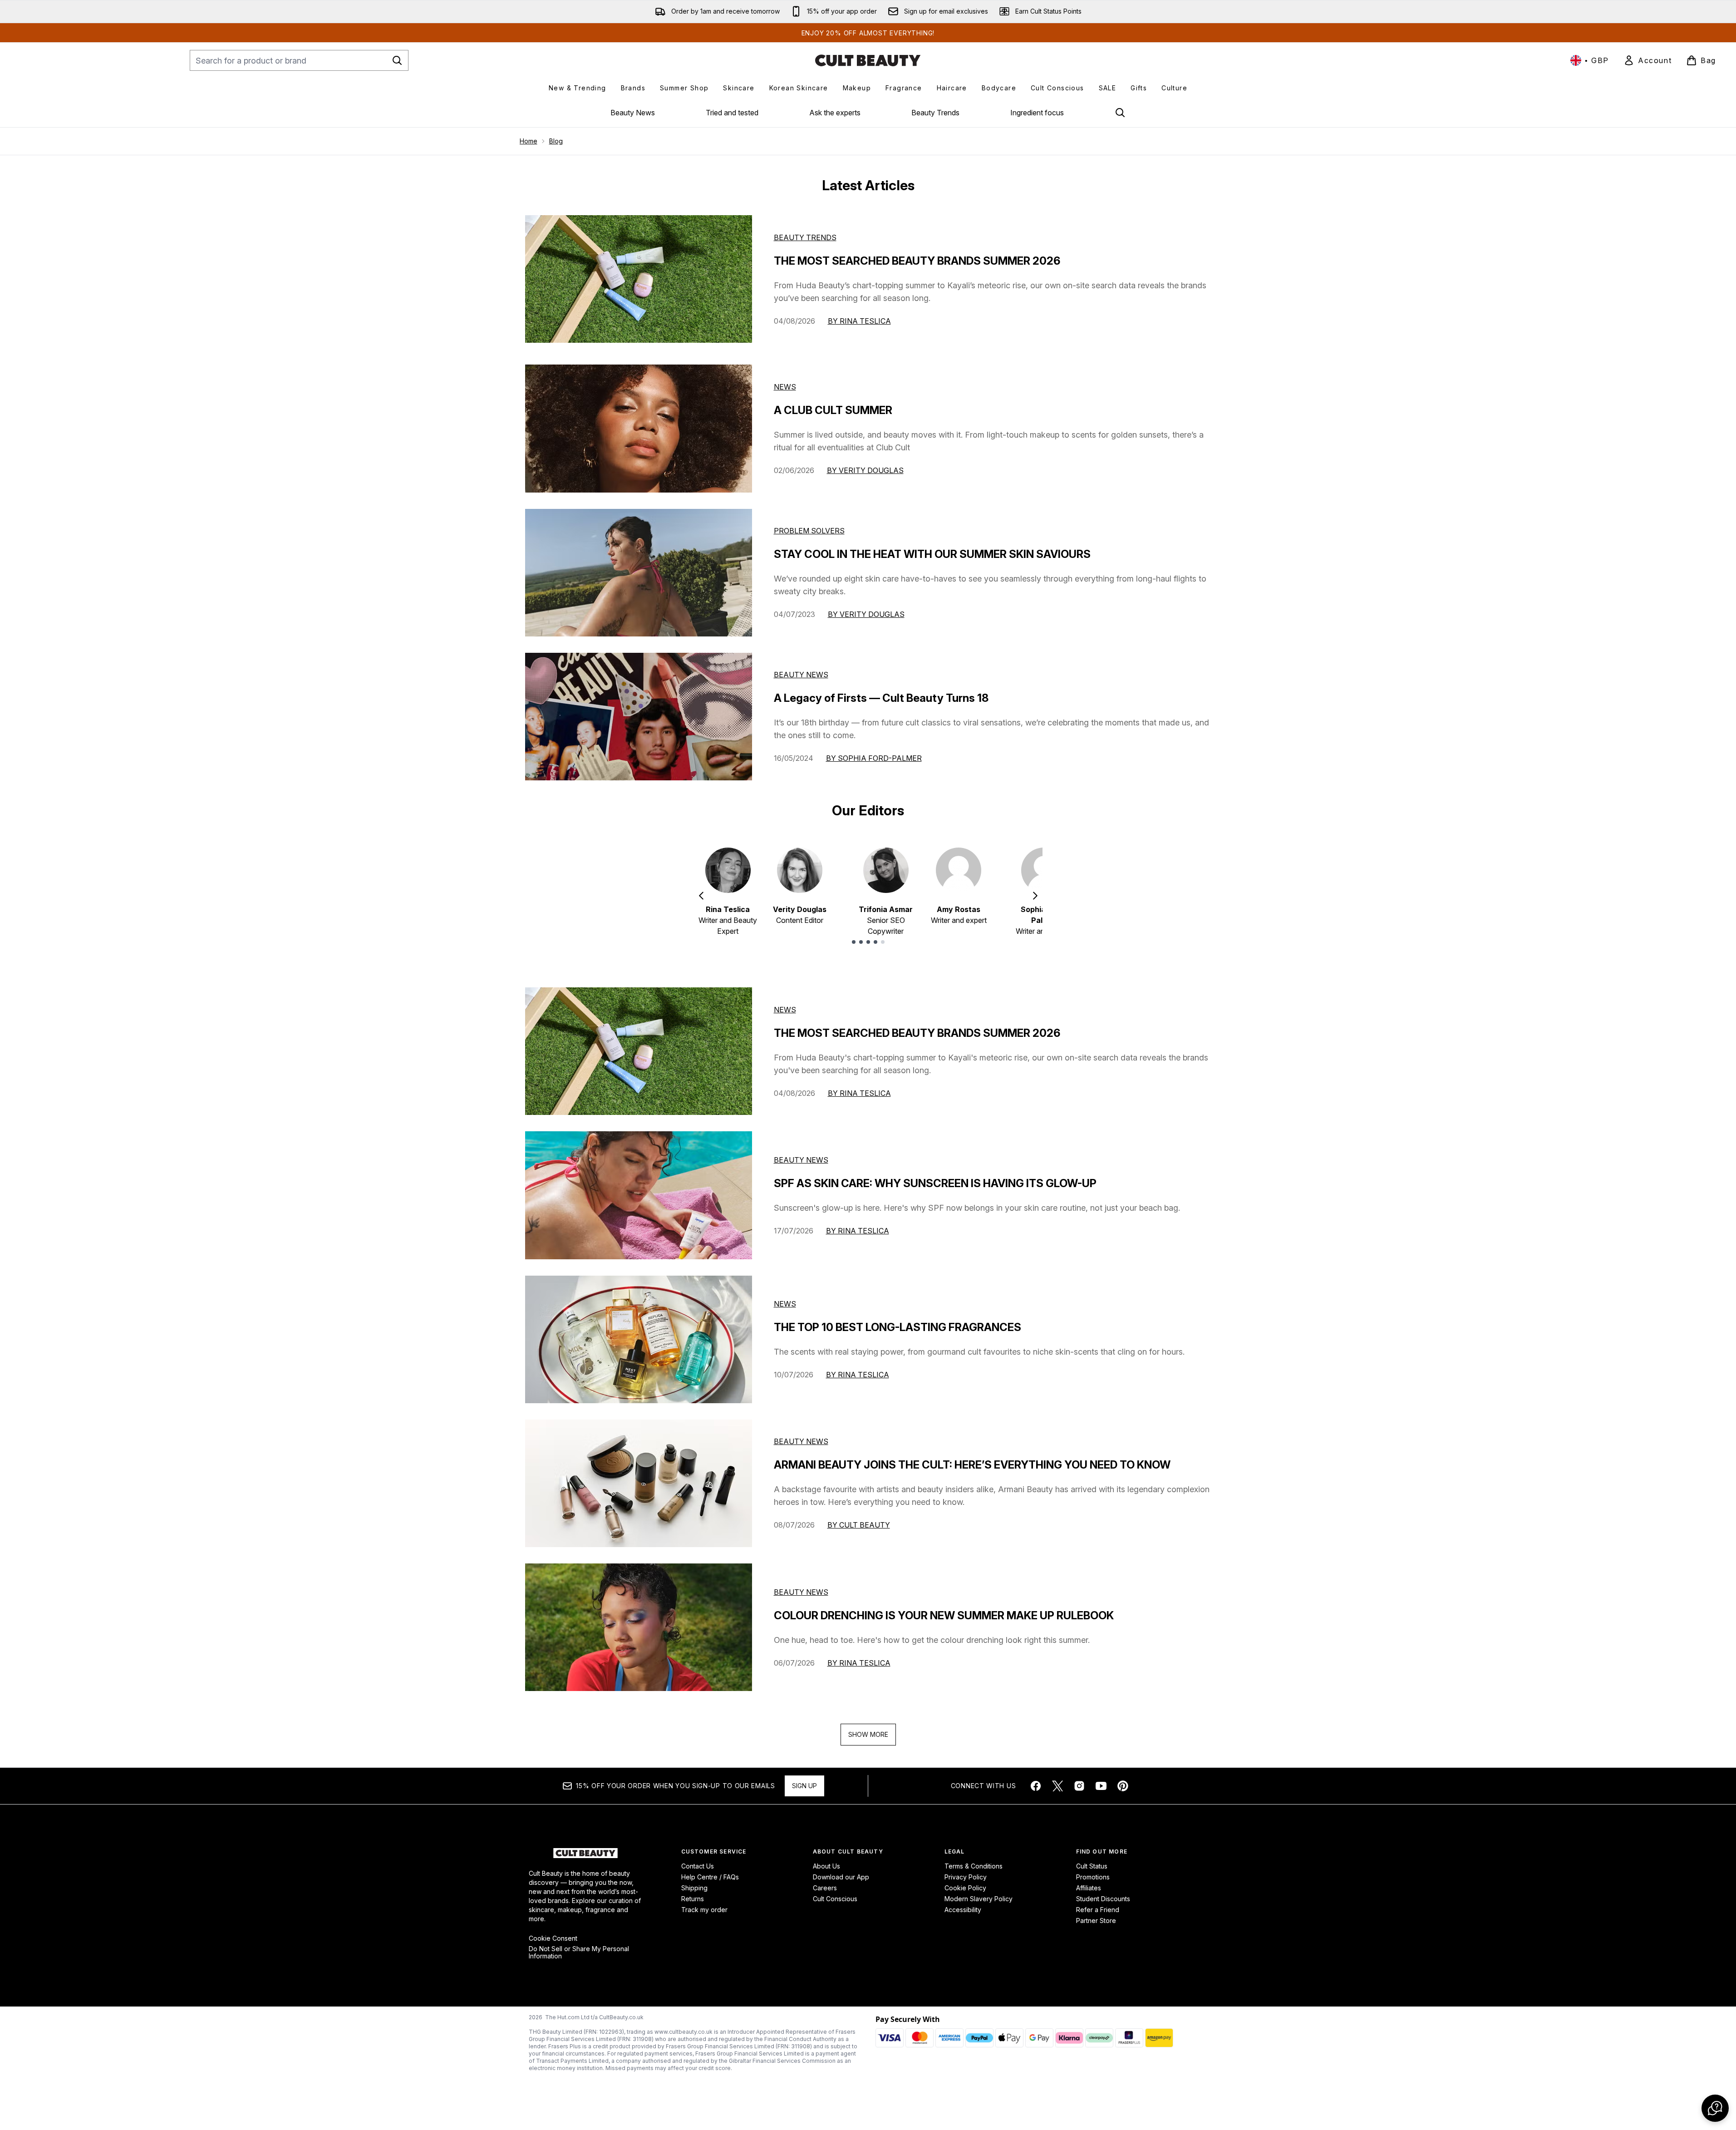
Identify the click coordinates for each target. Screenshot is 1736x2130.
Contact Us (698, 1866)
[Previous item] (701, 896)
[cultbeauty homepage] (868, 60)
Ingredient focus (1037, 113)
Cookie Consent (553, 1938)
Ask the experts (835, 113)
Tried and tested (732, 113)
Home (529, 141)
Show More (868, 1734)
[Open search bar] (1120, 113)
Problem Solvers (809, 531)
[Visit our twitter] (1057, 1786)
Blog (556, 141)
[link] (1647, 60)
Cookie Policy (965, 1888)
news (785, 1010)
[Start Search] (397, 60)
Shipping (694, 1888)
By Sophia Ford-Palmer (874, 758)
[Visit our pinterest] (1123, 1786)
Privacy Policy (966, 1877)
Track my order (704, 1910)
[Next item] (1035, 896)
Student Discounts (1103, 1899)
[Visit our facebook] (1036, 1786)
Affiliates (1089, 1888)
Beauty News (633, 113)
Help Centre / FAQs (710, 1877)
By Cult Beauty (859, 1525)
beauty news (801, 1160)
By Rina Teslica (859, 321)
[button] (1715, 2108)
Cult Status (1092, 1866)
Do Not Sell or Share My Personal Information (579, 1952)
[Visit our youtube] (1101, 1786)
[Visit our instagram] (1079, 1786)
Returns (693, 1899)
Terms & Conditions (974, 1866)
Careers (825, 1888)
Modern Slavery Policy (979, 1899)
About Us (826, 1866)
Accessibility (963, 1910)
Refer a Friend (1098, 1910)
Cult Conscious (835, 1899)
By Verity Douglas (865, 470)
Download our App (841, 1877)
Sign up (804, 1786)
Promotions (1093, 1877)
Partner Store (1096, 1920)
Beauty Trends (935, 113)
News (785, 387)
